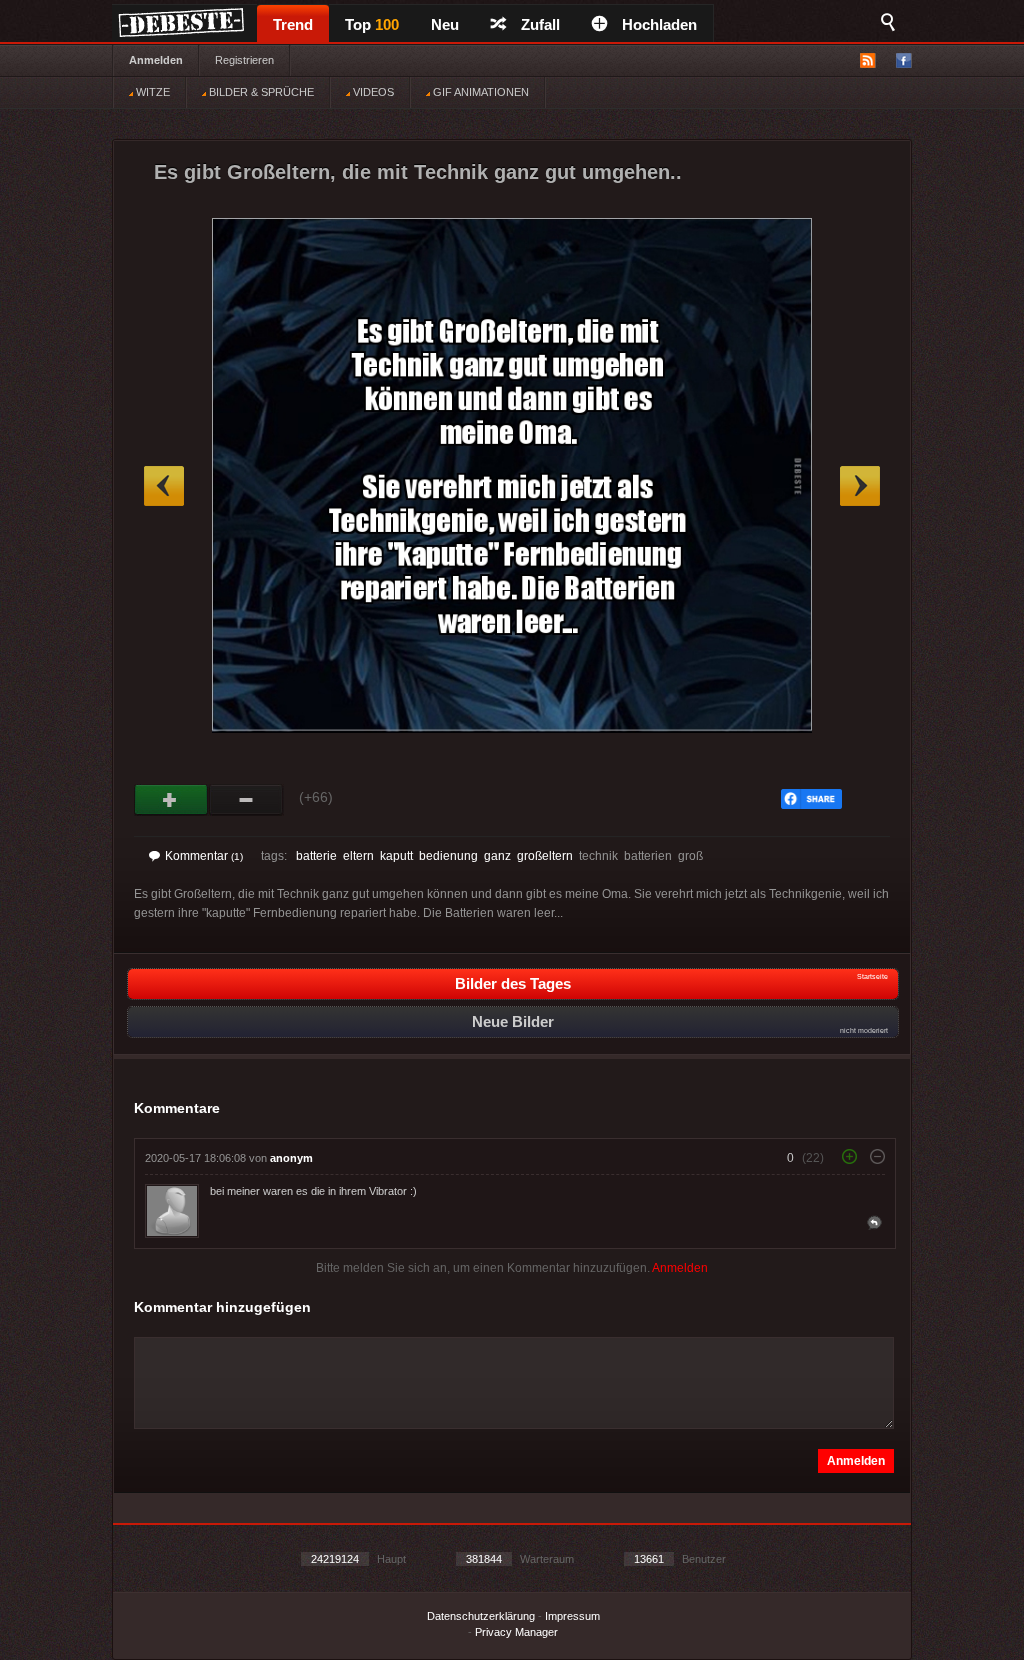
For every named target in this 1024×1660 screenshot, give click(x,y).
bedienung (448, 856)
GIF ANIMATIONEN (479, 92)
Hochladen (659, 24)
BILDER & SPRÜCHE (260, 92)
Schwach (246, 800)
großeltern (545, 856)
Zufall (540, 24)
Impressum (572, 1616)
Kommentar (204, 856)
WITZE (151, 92)
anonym (291, 1158)
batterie (316, 856)
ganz (497, 856)
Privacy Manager (516, 1632)
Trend (293, 24)
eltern (358, 856)
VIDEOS (372, 92)
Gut (171, 800)
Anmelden (156, 60)
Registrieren (244, 60)
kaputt (396, 856)
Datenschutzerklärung (481, 1616)
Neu (445, 24)
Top (372, 24)
